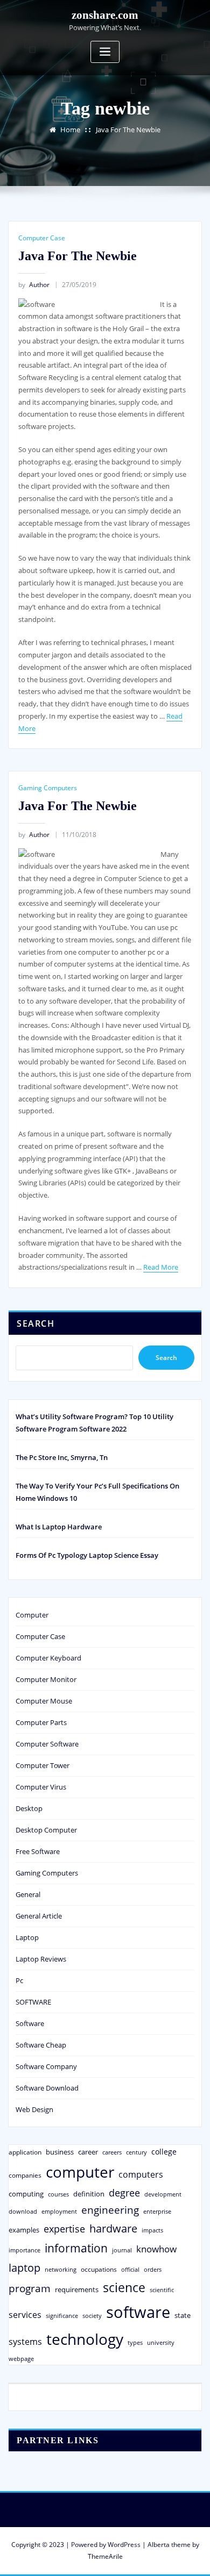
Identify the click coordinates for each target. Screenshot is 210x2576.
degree (124, 2193)
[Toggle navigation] (105, 52)
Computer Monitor (46, 1679)
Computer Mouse (44, 1701)
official (130, 2270)
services (25, 2315)
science (124, 2288)
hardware (113, 2228)
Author (34, 285)
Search (36, 1323)
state (183, 2315)
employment (59, 2212)
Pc (19, 1980)
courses (58, 2194)
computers (141, 2174)
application (25, 2152)
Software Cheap (41, 2045)
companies (25, 2175)
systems (25, 2342)
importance (24, 2250)
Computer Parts (41, 1722)
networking (61, 2269)
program (30, 2288)
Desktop (29, 1808)
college (164, 2152)
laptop (24, 2268)
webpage (21, 2359)
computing (26, 2194)
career (88, 2152)
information (76, 2248)
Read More (161, 1267)
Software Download (47, 2088)
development (163, 2194)
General (28, 1894)
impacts (152, 2230)
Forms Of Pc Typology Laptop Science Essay (87, 1555)
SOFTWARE (33, 2002)
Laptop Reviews (41, 1959)
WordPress (124, 2545)
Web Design (34, 2109)
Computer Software (47, 1744)
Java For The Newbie (128, 130)
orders (153, 2269)
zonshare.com (105, 15)
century (136, 2152)
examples (24, 2230)
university (161, 2342)
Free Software (38, 1851)
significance (62, 2316)
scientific (162, 2290)
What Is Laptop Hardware (59, 1527)
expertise (64, 2229)
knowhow (156, 2249)
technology (85, 2339)
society (92, 2316)
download (23, 2211)
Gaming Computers (48, 788)
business (60, 2152)
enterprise (157, 2211)
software (138, 2312)
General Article (39, 1916)
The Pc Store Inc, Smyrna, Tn (62, 1457)
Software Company (46, 2066)
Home (70, 130)
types (135, 2342)
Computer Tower (43, 1765)
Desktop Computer (46, 1830)
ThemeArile (105, 2556)
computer (80, 2172)
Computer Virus (41, 1787)
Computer (32, 1615)
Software (30, 2023)
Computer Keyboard (48, 1658)
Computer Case (42, 238)
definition (89, 2194)
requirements (77, 2289)
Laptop (27, 1937)
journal (122, 2250)
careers (112, 2152)
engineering (110, 2210)
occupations (99, 2269)
